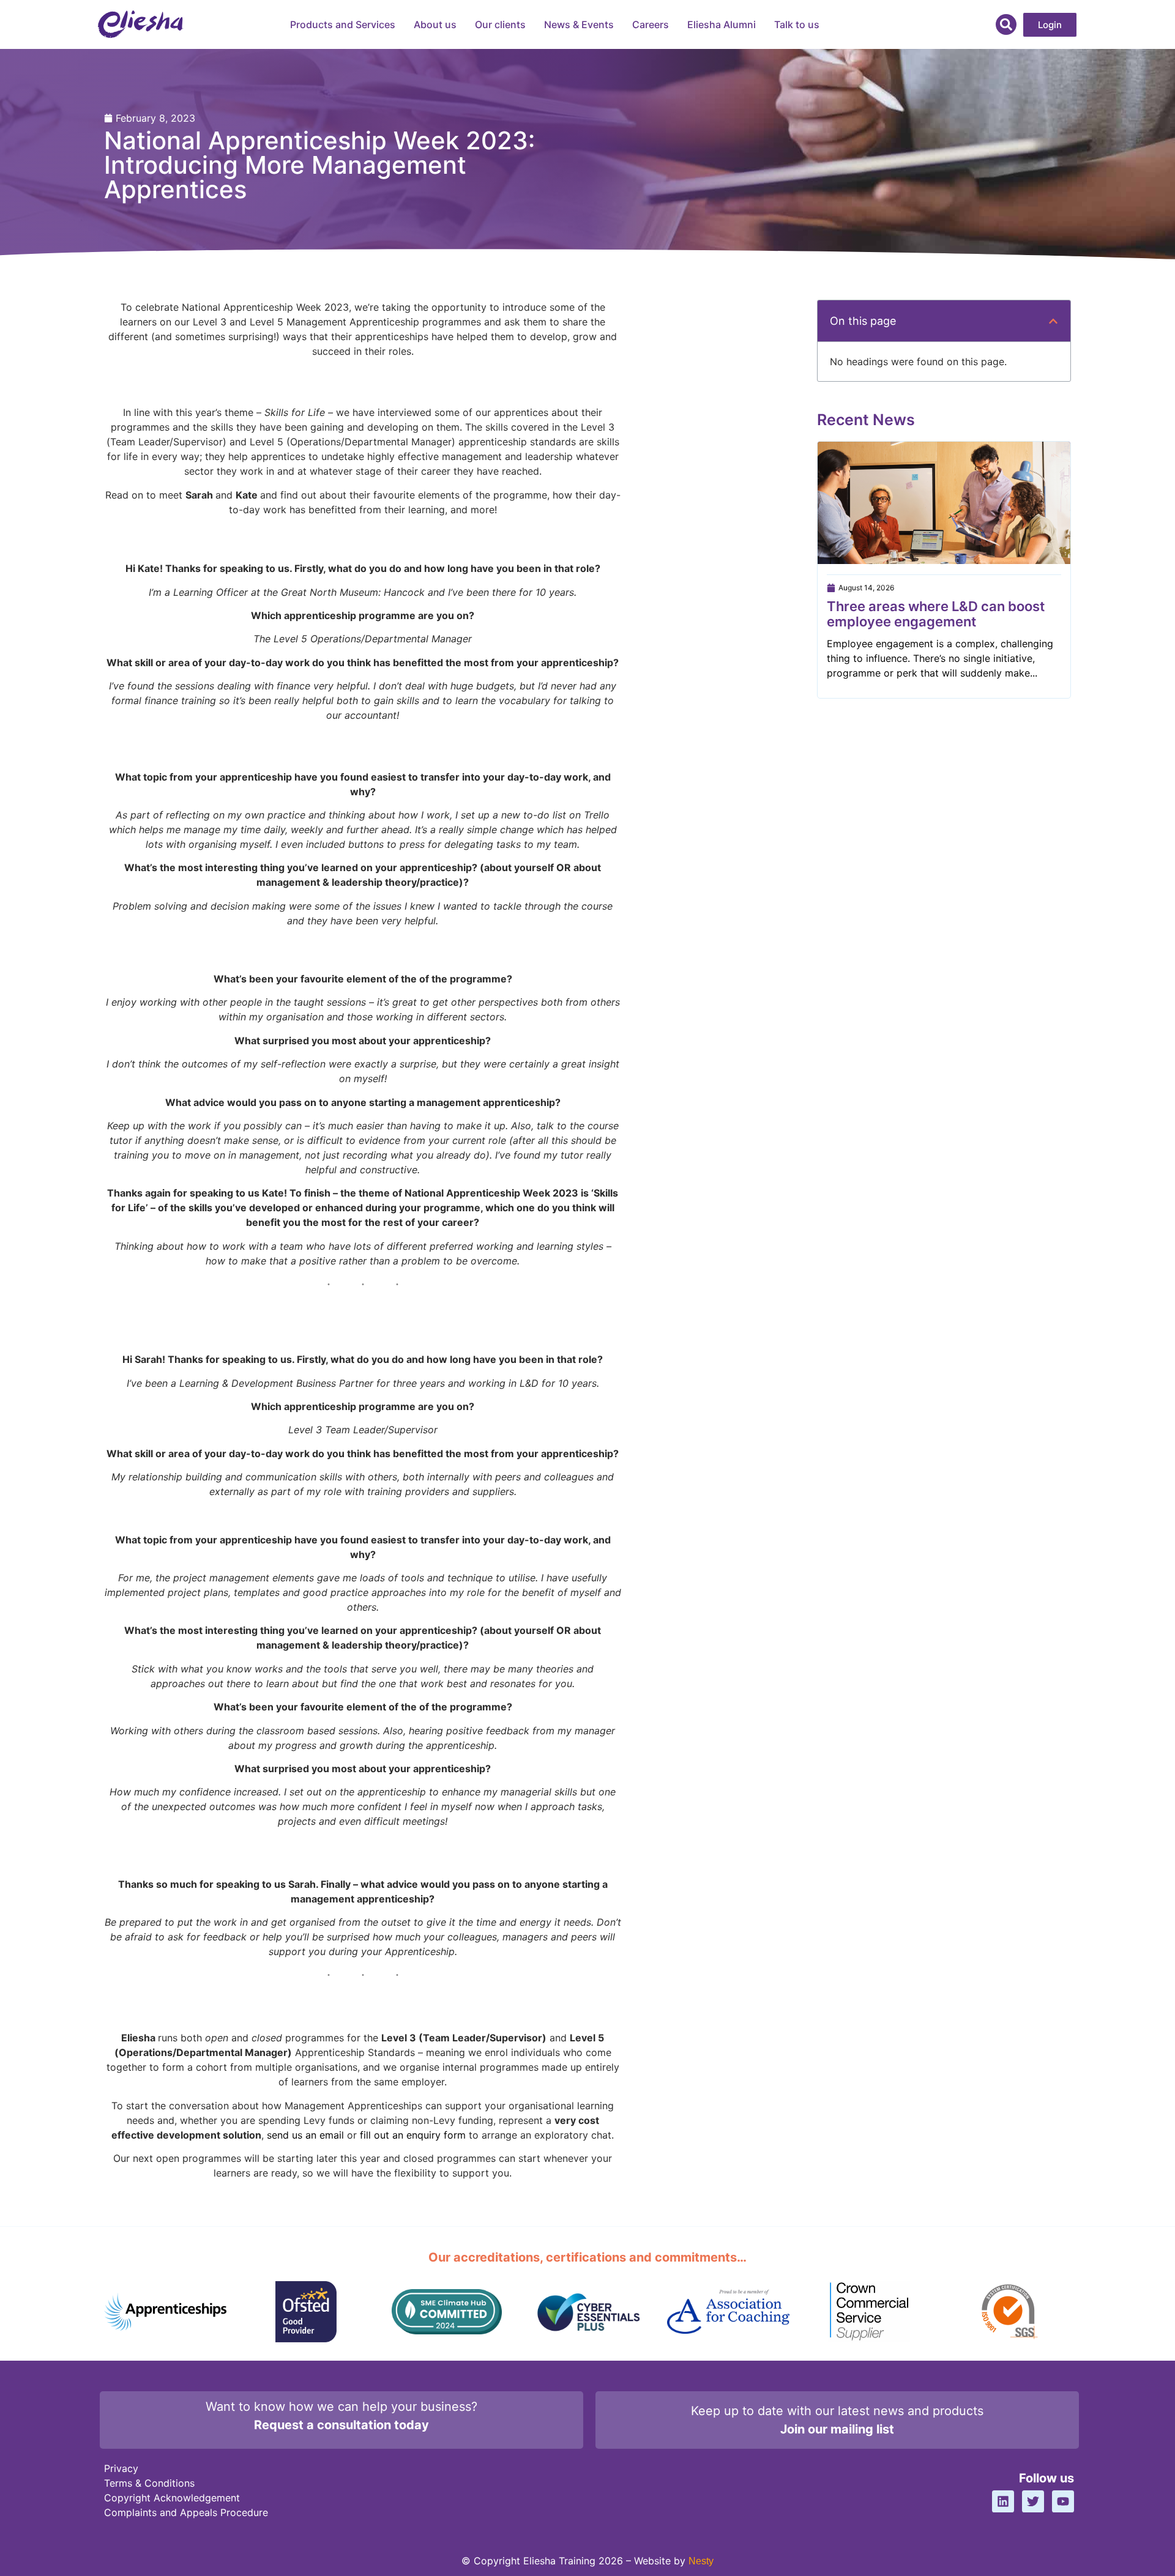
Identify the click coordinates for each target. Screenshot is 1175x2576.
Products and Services (343, 24)
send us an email (305, 2135)
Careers (651, 24)
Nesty (701, 2561)
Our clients (500, 24)
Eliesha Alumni (722, 24)
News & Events (579, 24)
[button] (1006, 24)
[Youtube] (1063, 2501)
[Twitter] (1033, 2501)
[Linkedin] (1003, 2501)
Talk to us (797, 24)
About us (435, 24)
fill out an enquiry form (413, 2135)
